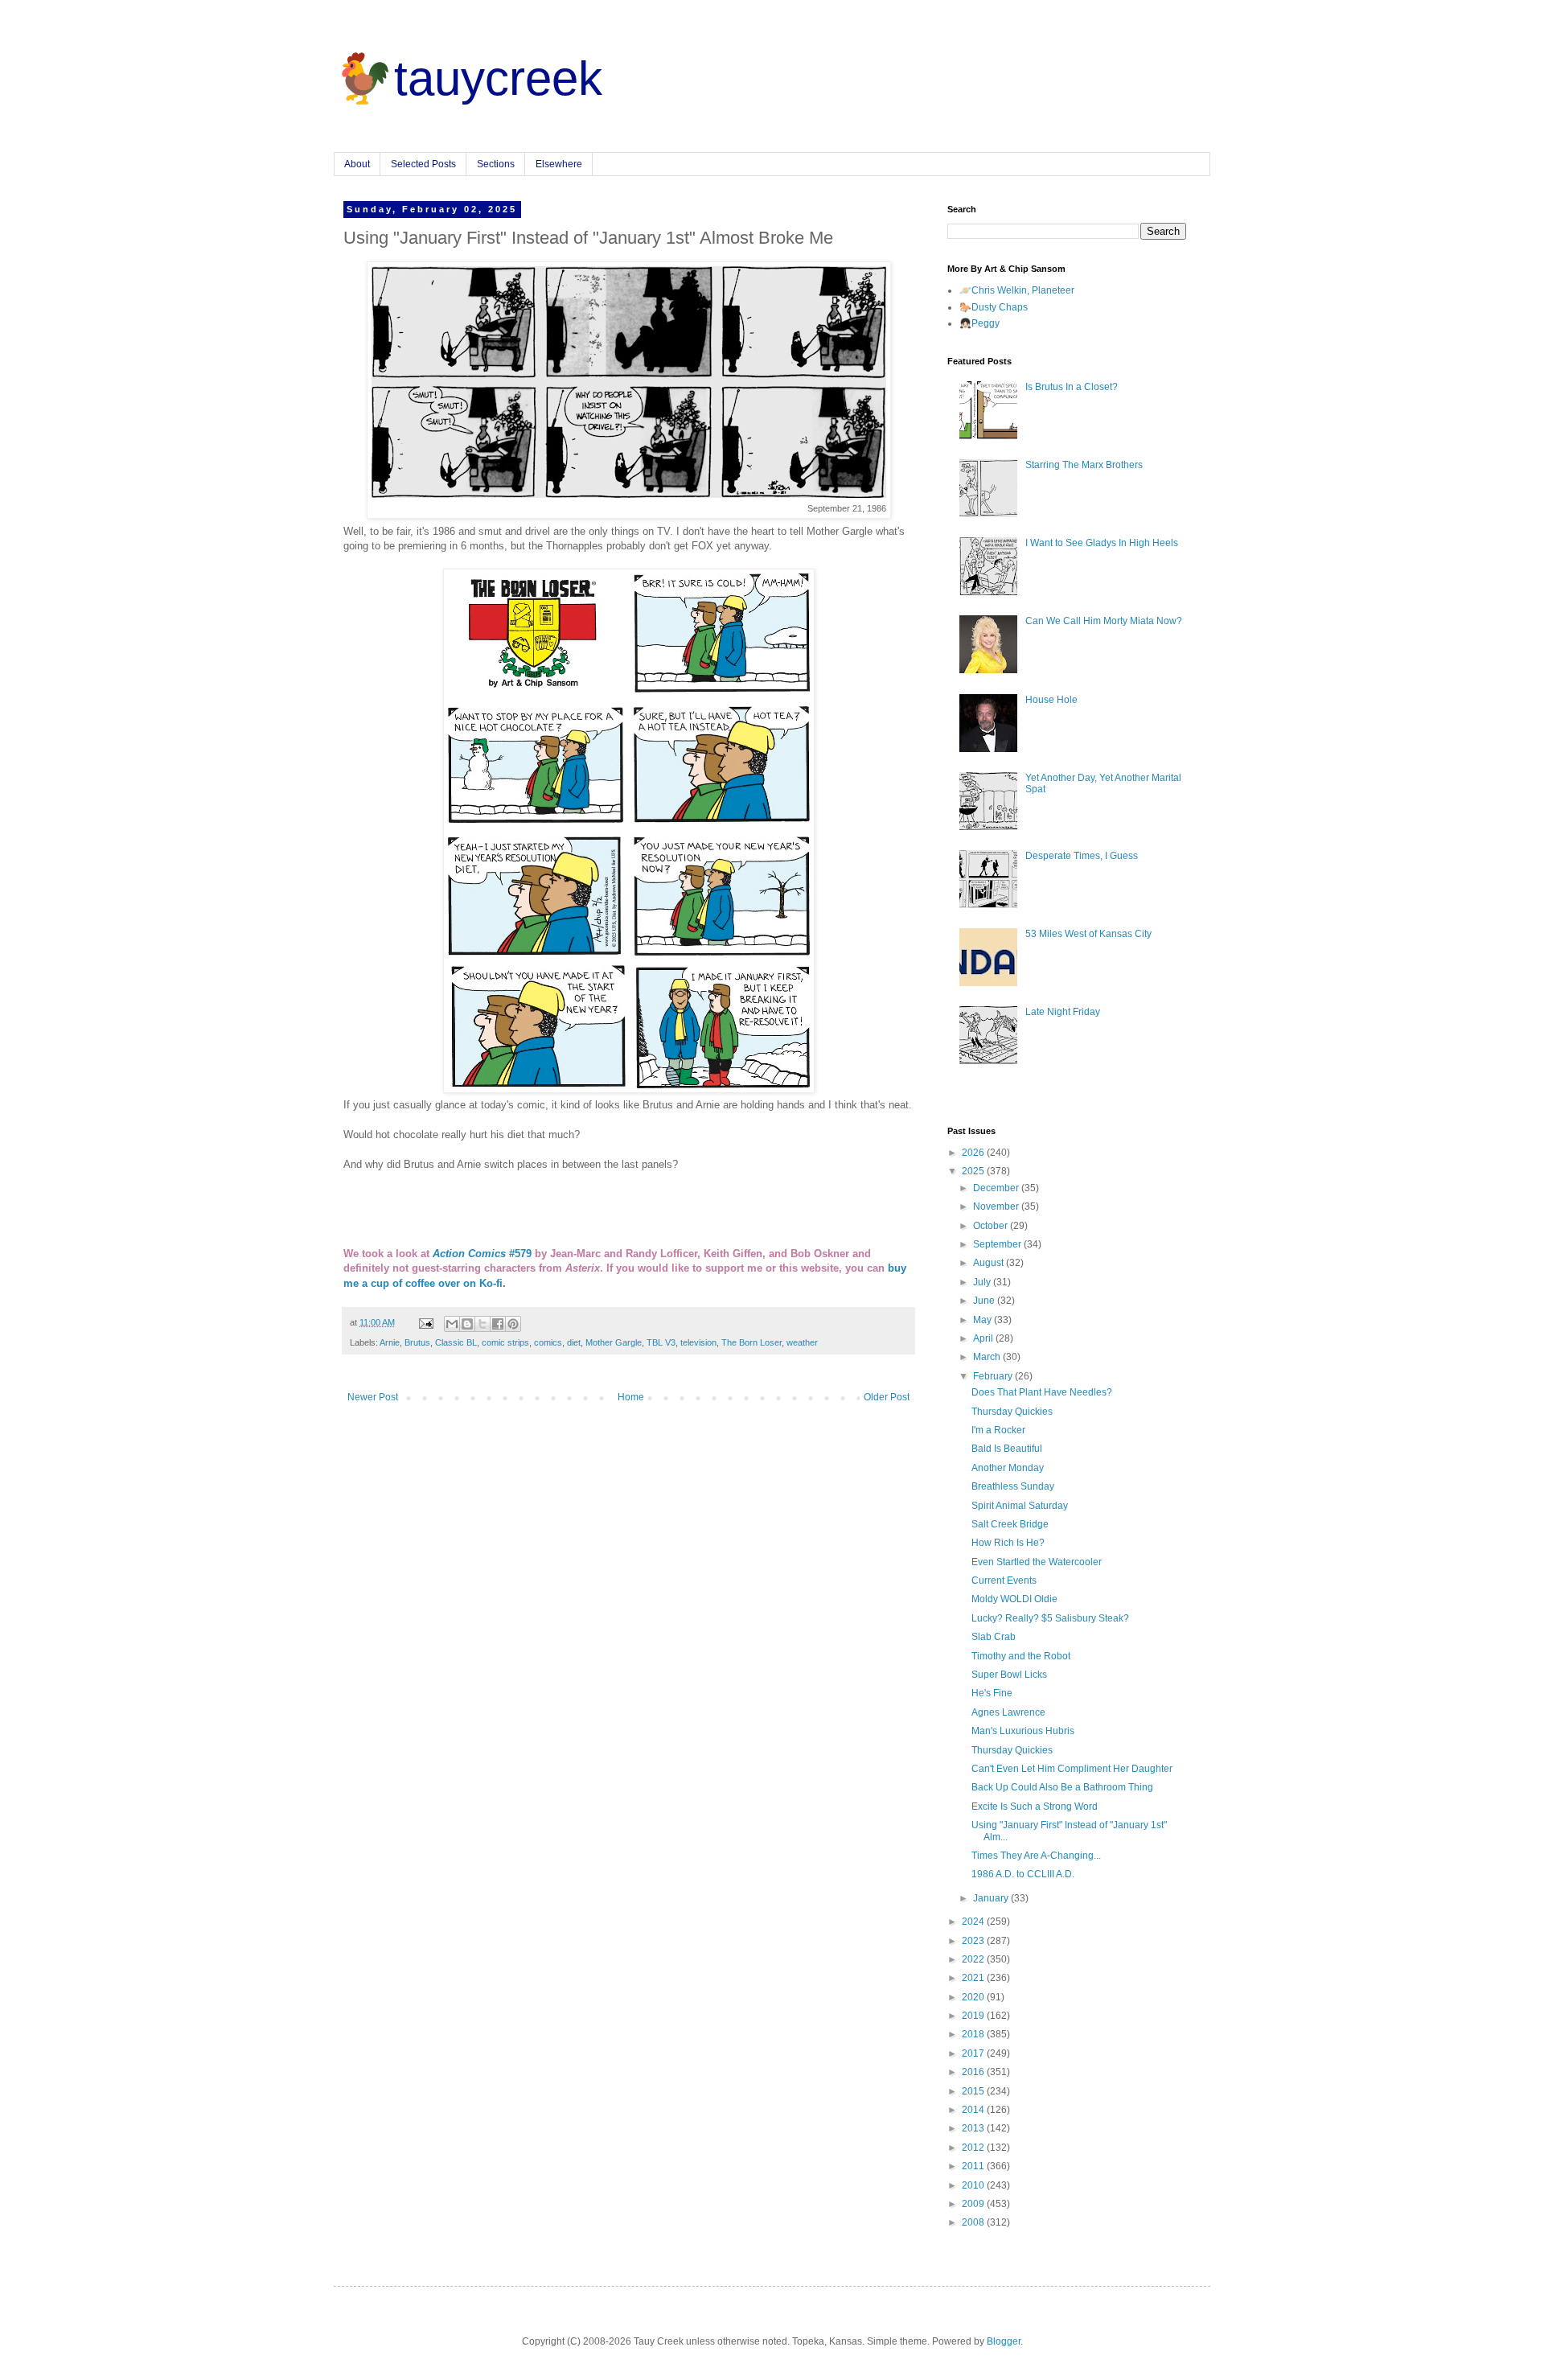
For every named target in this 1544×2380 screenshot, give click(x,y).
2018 (974, 2034)
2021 (974, 1978)
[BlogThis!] (467, 1324)
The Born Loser (751, 1342)
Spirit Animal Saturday (1020, 1506)
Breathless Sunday (1013, 1486)
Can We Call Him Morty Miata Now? (1104, 621)
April (984, 1338)
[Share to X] (482, 1324)
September (998, 1244)
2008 (974, 2222)
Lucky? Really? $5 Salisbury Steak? (1050, 1618)
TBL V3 (661, 1342)
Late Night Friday (1063, 1012)
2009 (974, 2204)
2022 (974, 1959)
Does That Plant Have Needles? (1042, 1392)
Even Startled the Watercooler (1037, 1562)
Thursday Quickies (1012, 1412)
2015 (974, 2091)
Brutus (417, 1342)
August (990, 1263)
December (997, 1188)
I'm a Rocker (998, 1430)
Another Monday (1008, 1468)
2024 (974, 1922)
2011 (974, 2166)
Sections (496, 164)
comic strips (505, 1342)
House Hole (1051, 700)
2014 (974, 2110)
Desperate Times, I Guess (1082, 856)
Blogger (1004, 2341)
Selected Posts (423, 164)
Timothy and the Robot (1021, 1656)
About (357, 164)
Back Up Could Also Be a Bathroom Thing (1062, 1787)
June (985, 1301)
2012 (974, 2148)
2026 (974, 1153)
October (992, 1226)
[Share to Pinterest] (513, 1324)
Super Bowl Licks (1009, 1675)
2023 (974, 1941)
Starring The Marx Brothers (1084, 465)
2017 (974, 2053)
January (992, 1898)
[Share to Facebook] (498, 1324)
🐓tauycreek (468, 78)
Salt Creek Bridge (1010, 1524)
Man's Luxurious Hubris (1023, 1731)
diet (574, 1342)
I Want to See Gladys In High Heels (1102, 543)
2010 (974, 2185)
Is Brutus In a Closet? (1072, 387)
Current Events (1004, 1581)
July (983, 1282)
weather (802, 1342)
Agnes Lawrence (1008, 1712)
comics (548, 1342)
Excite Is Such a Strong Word (1035, 1807)
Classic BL (456, 1342)
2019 (974, 2016)
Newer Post (373, 1397)
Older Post (887, 1397)
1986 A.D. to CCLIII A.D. (1023, 1874)
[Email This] (452, 1324)
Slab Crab (994, 1637)
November (997, 1206)
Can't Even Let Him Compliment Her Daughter (1072, 1769)
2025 (974, 1171)
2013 (974, 2128)
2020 (974, 1997)
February (994, 1376)
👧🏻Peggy (979, 323)
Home (631, 1397)
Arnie (390, 1342)
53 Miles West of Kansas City (1088, 934)
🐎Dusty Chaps (994, 307)
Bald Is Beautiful (1007, 1449)
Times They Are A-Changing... (1036, 1856)
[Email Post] (425, 1322)
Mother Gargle (614, 1342)
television (698, 1342)
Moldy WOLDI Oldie (1014, 1599)
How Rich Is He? (1008, 1543)
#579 (482, 1254)
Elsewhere (559, 164)
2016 (974, 2072)
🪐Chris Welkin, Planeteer (1017, 290)
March (988, 1357)
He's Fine (992, 1693)
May (983, 1320)
